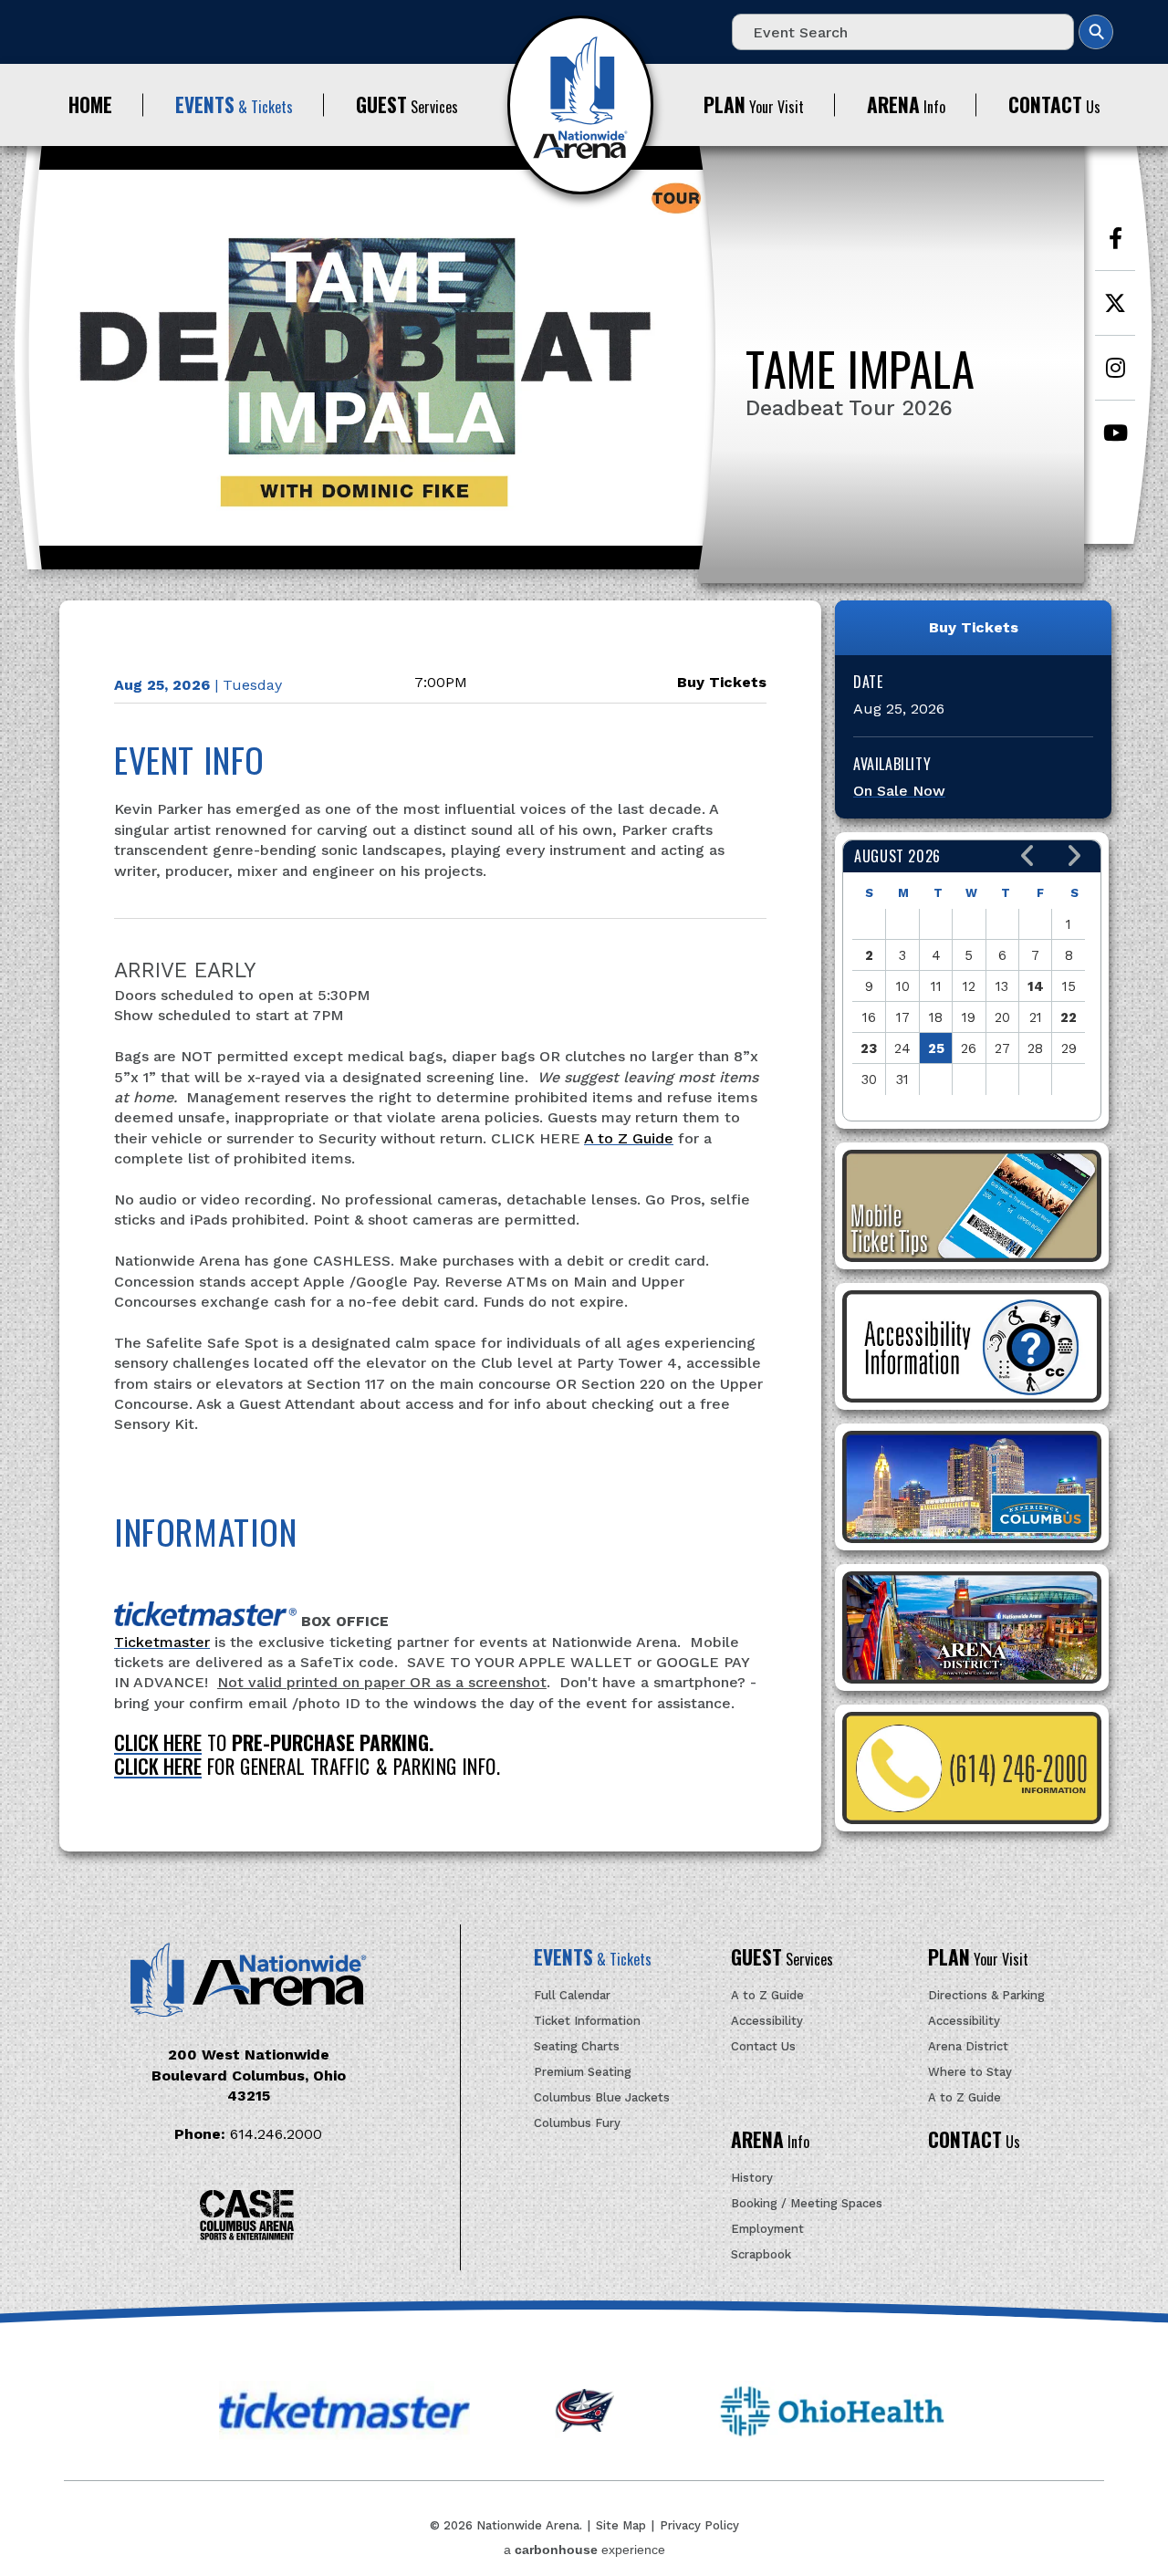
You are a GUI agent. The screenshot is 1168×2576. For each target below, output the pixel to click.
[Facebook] (1115, 248)
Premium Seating (583, 2072)
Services (407, 104)
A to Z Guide (629, 1138)
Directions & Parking (986, 1995)
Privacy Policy (699, 2525)
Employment (767, 2229)
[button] (1028, 856)
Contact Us (763, 2046)
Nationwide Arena (580, 105)
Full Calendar (572, 1995)
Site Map (621, 2525)
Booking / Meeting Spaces (807, 2203)
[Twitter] (1115, 313)
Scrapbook (761, 2254)
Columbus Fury (577, 2123)
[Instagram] (1115, 377)
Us (1054, 104)
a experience (584, 2550)
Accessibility (767, 2021)
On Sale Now (899, 791)
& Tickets (234, 104)
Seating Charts (577, 2046)
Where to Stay (970, 2072)
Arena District (968, 2046)
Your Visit (754, 104)
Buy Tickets (722, 682)
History (752, 2178)
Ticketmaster (162, 1642)
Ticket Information (587, 2021)
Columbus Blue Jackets (602, 2097)
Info (906, 104)
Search (1096, 32)
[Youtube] (1115, 442)
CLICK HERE (158, 1742)
